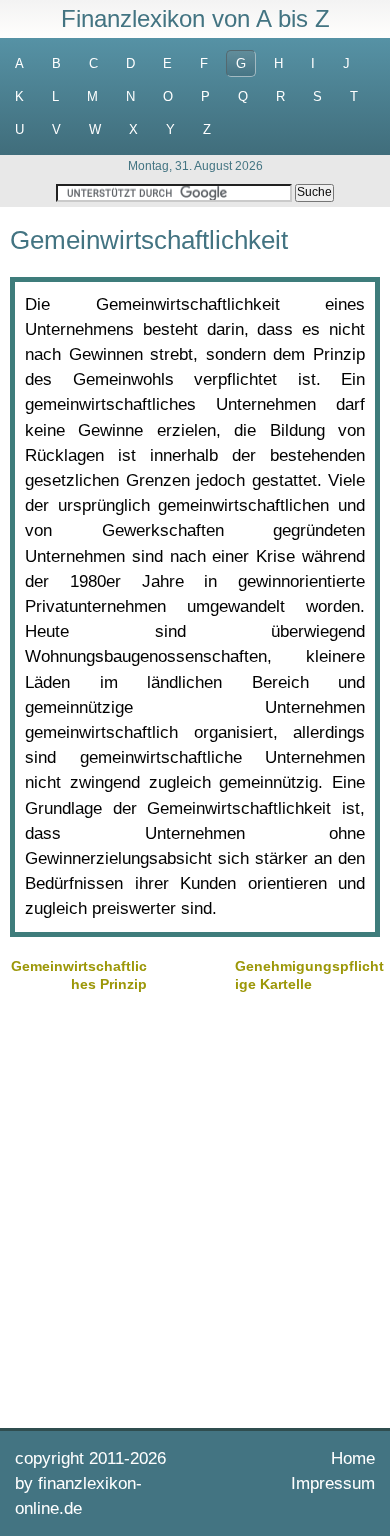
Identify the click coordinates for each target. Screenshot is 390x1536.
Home (353, 1458)
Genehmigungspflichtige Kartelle (309, 975)
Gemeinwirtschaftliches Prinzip (79, 975)
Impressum (333, 1483)
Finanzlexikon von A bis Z (195, 18)
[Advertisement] (195, 1208)
